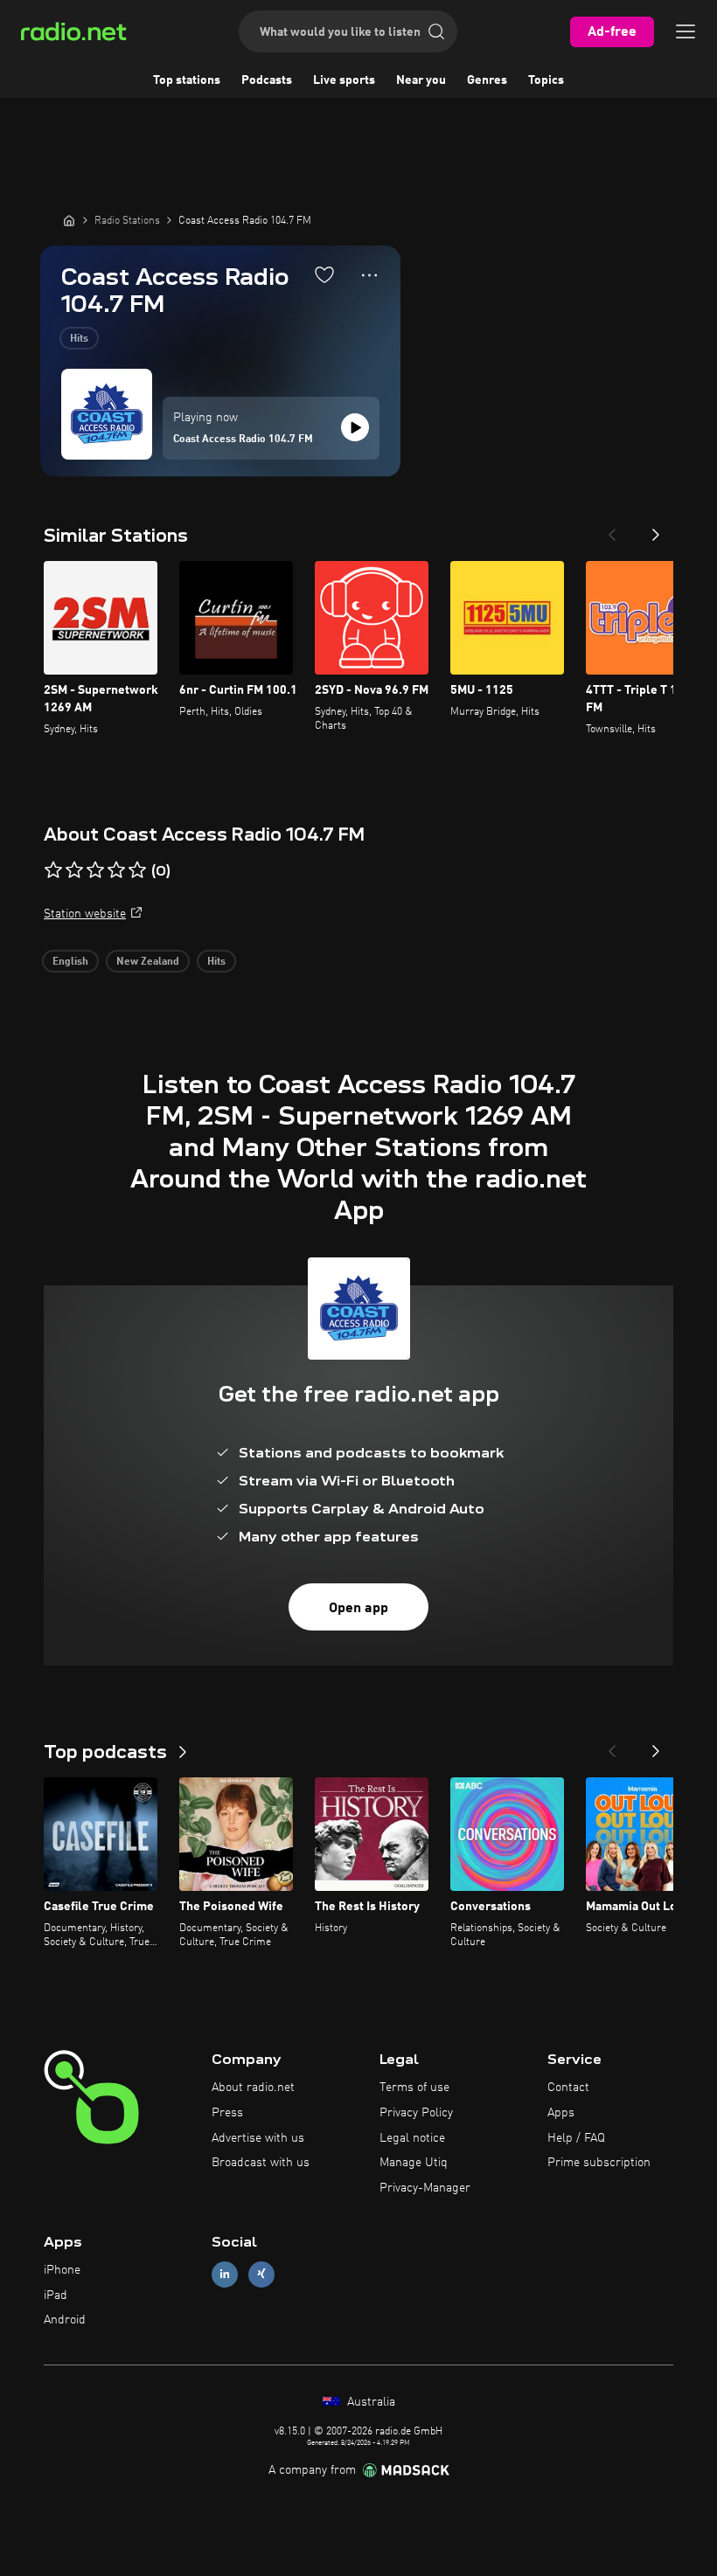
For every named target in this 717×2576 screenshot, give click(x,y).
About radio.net (253, 2088)
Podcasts (267, 80)
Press (227, 2113)
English (70, 962)
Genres (487, 80)
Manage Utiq (414, 2163)
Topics (546, 80)
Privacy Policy (416, 2113)
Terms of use (414, 2088)
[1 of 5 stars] (53, 870)
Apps (561, 2113)
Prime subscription (599, 2163)
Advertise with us (258, 2138)
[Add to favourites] (324, 274)
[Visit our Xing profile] (261, 2274)
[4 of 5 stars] (116, 870)
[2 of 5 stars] (74, 870)
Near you (421, 80)
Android (65, 2320)
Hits (79, 339)
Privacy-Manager (425, 2188)
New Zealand (148, 962)
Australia (369, 2402)
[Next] (656, 530)
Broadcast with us (261, 2163)
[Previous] (612, 530)
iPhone (62, 2270)
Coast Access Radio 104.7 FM (243, 440)
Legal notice (412, 2138)
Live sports (344, 80)
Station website (85, 914)
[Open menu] (686, 31)
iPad (56, 2296)
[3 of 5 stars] (95, 870)
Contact (568, 2088)
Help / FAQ (576, 2138)
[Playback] (355, 427)
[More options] (369, 275)
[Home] (69, 220)
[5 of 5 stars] (137, 870)
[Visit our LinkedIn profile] (225, 2274)
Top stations (187, 80)
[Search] (436, 31)
